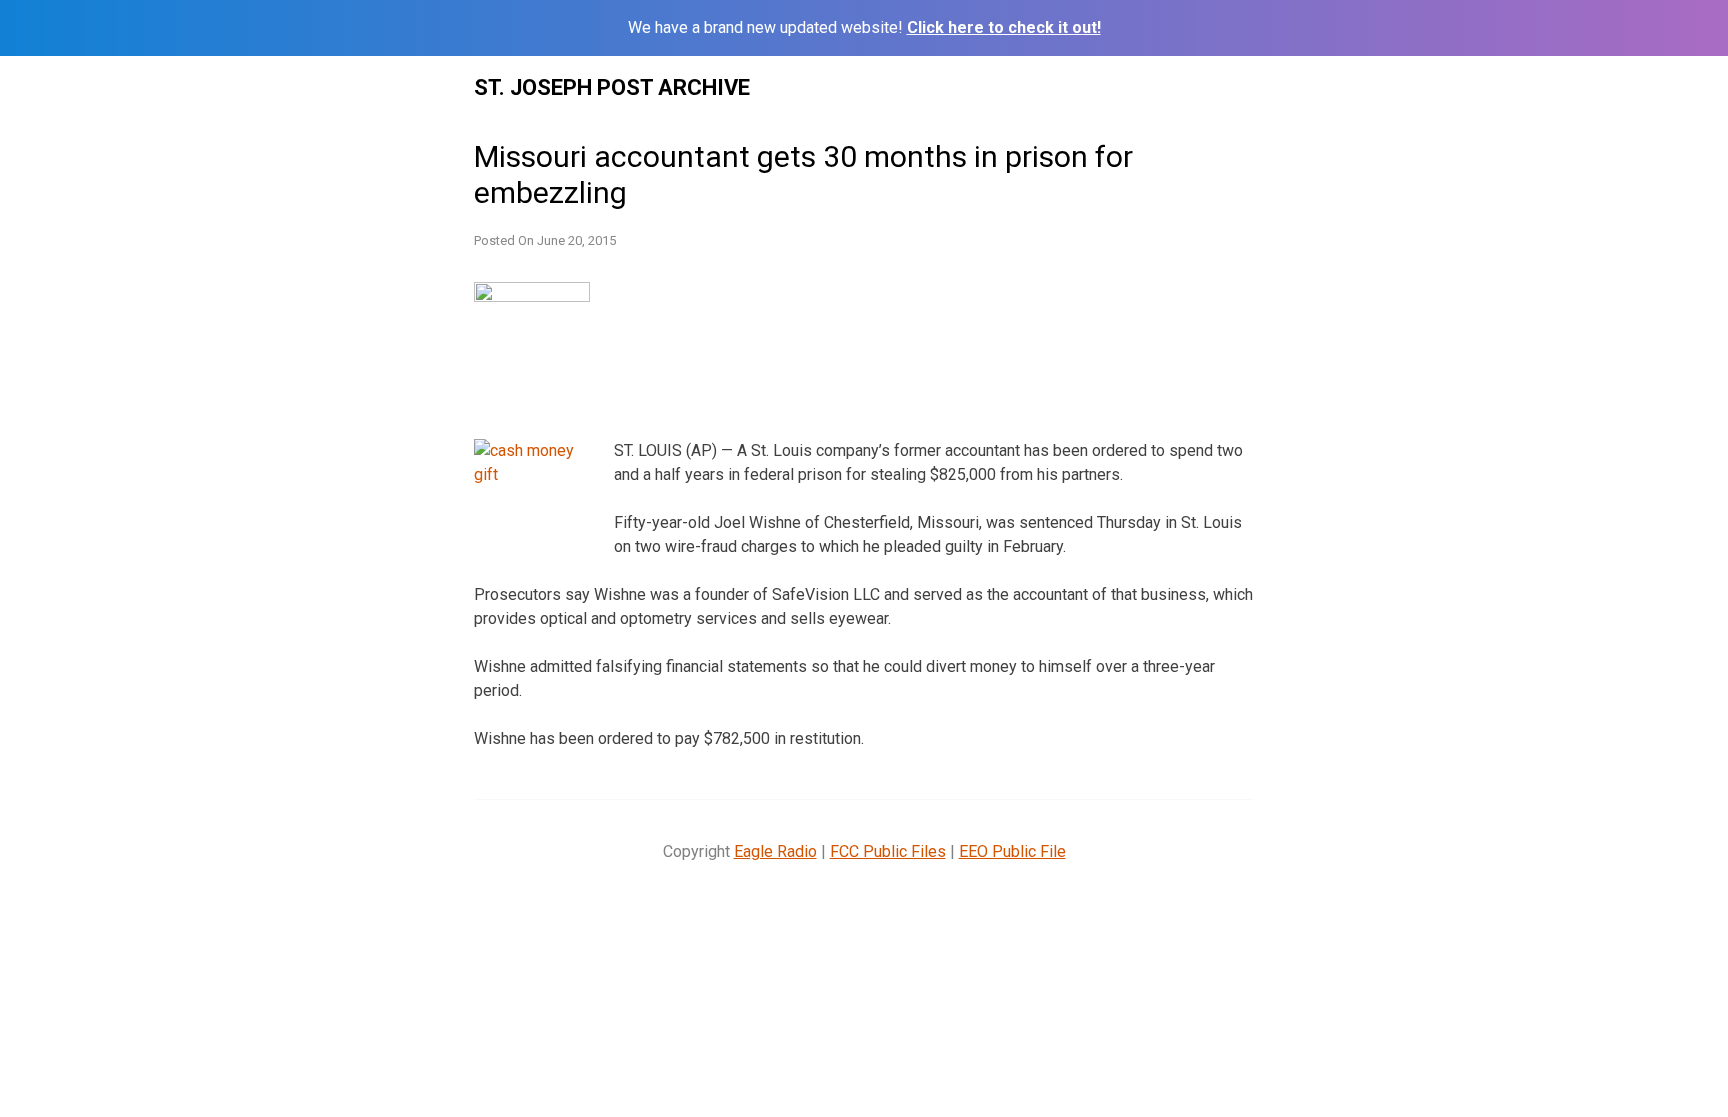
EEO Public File (1012, 851)
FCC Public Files (888, 851)
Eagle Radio (775, 851)
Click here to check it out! (1004, 27)
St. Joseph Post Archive (612, 87)
